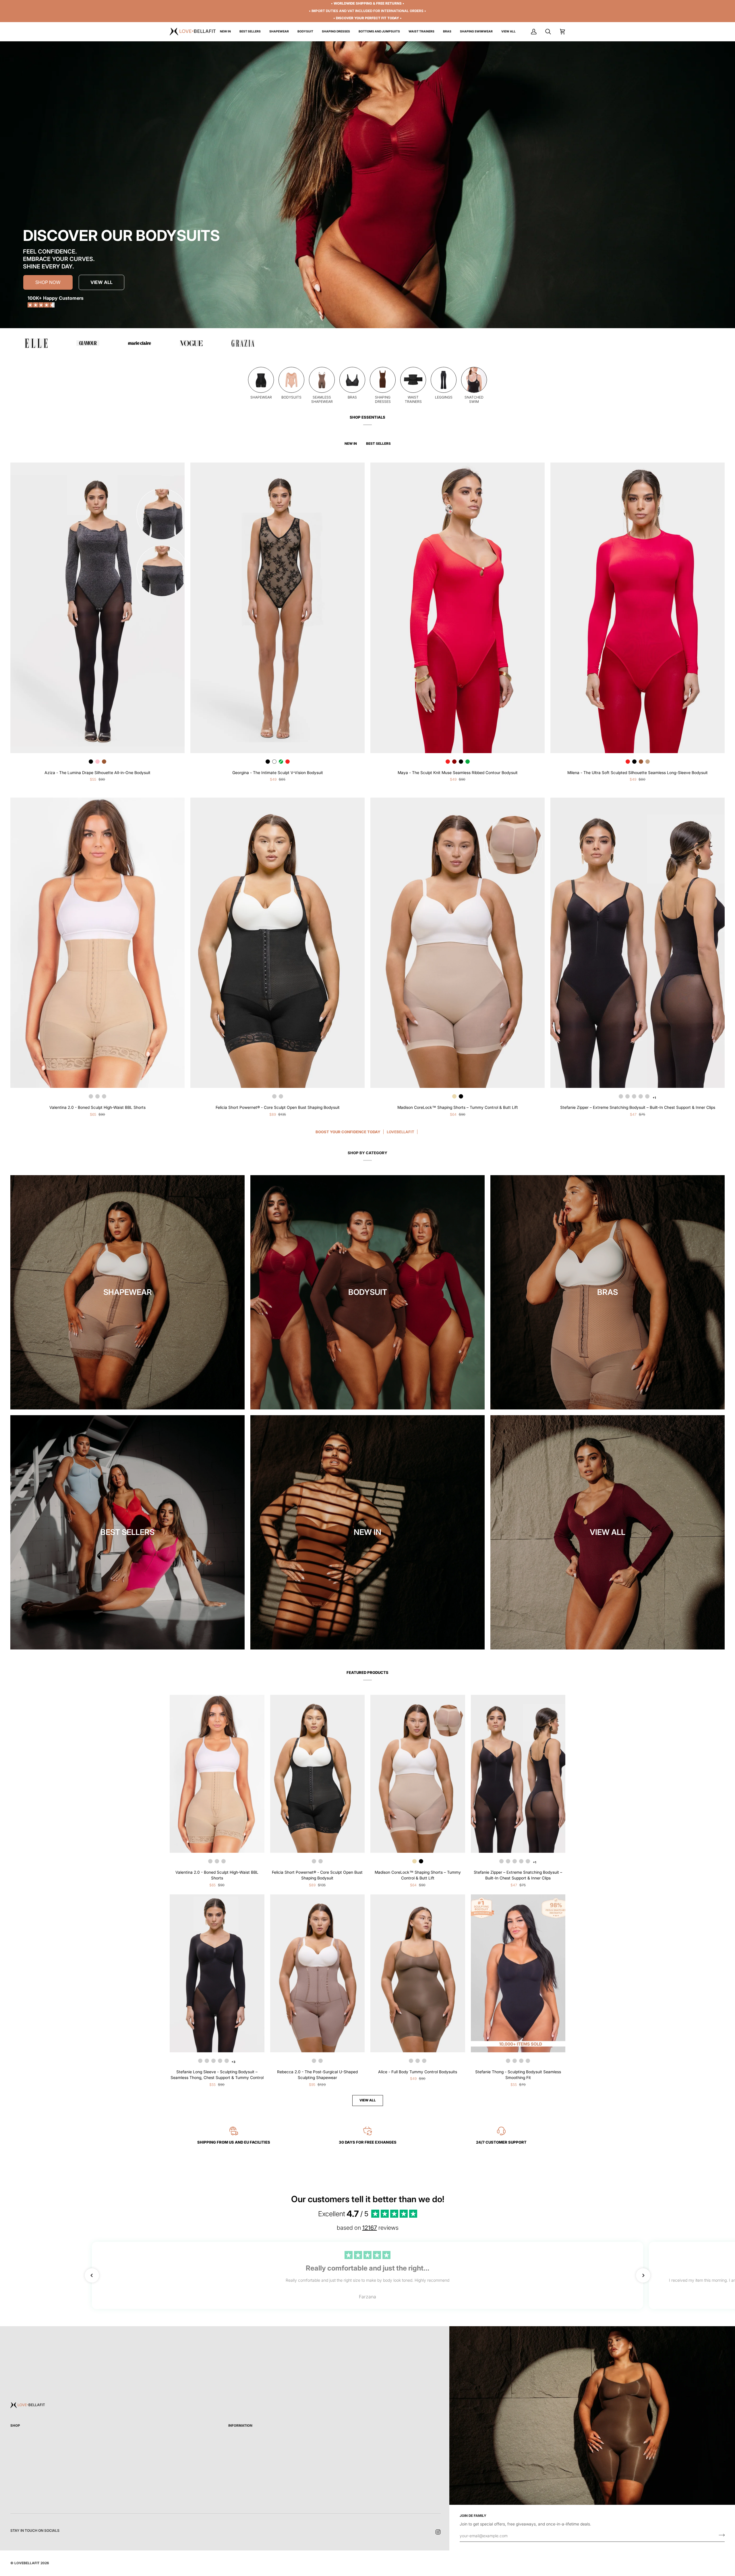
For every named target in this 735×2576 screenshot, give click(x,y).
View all (368, 2100)
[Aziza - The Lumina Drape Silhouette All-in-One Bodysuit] (97, 608)
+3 (233, 2062)
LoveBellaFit (27, 2563)
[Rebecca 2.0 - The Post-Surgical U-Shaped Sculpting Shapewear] (318, 1973)
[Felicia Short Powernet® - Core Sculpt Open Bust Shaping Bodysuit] (318, 1774)
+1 (534, 1862)
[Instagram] (438, 2532)
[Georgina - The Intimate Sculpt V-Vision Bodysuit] (277, 608)
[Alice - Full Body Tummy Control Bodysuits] (418, 1973)
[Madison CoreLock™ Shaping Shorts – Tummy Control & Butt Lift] (418, 1774)
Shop (15, 2426)
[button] (279, 32)
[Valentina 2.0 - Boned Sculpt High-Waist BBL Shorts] (217, 1774)
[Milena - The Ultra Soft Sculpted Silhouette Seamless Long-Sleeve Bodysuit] (638, 608)
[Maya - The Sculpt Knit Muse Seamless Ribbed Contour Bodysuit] (458, 608)
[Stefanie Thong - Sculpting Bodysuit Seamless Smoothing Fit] (518, 1973)
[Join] (720, 2535)
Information (240, 2426)
